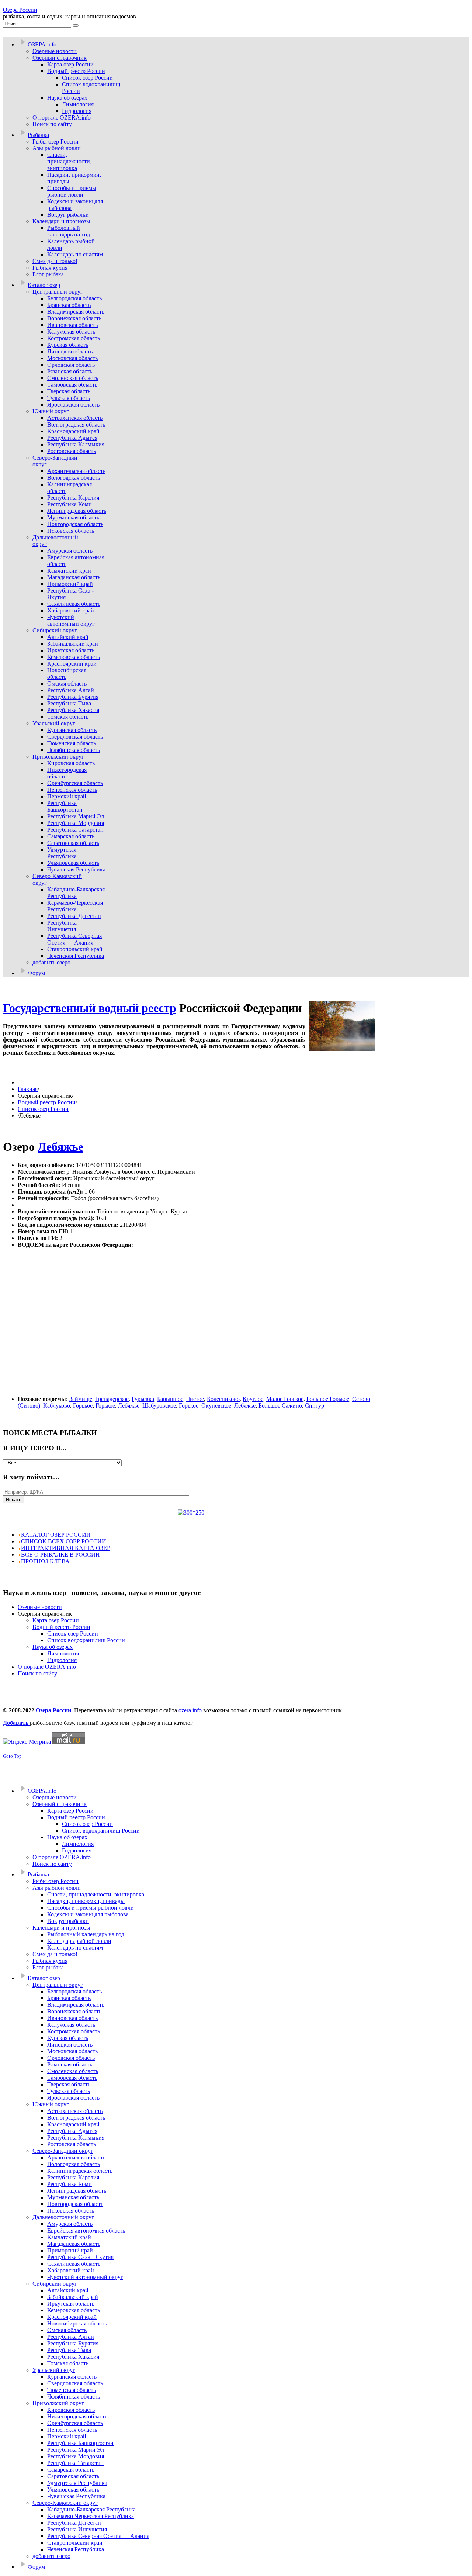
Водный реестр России (47, 1102)
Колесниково (223, 1399)
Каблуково (57, 1406)
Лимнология (63, 1653)
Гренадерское (112, 1399)
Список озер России (43, 1109)
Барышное (170, 1399)
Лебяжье (60, 1147)
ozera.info (190, 1710)
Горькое (83, 1406)
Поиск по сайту (37, 1673)
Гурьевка (143, 1399)
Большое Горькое (328, 1399)
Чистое (195, 1399)
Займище (81, 1399)
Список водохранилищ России (86, 1640)
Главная (28, 1089)
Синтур (315, 1406)
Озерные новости (40, 1607)
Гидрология (62, 1660)
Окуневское (216, 1406)
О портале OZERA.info (47, 1667)
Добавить (16, 1723)
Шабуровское (159, 1406)
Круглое (253, 1399)
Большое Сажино (280, 1406)
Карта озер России (56, 1620)
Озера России (20, 10)
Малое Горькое (285, 1399)
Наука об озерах (53, 1647)
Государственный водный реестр (90, 1008)
